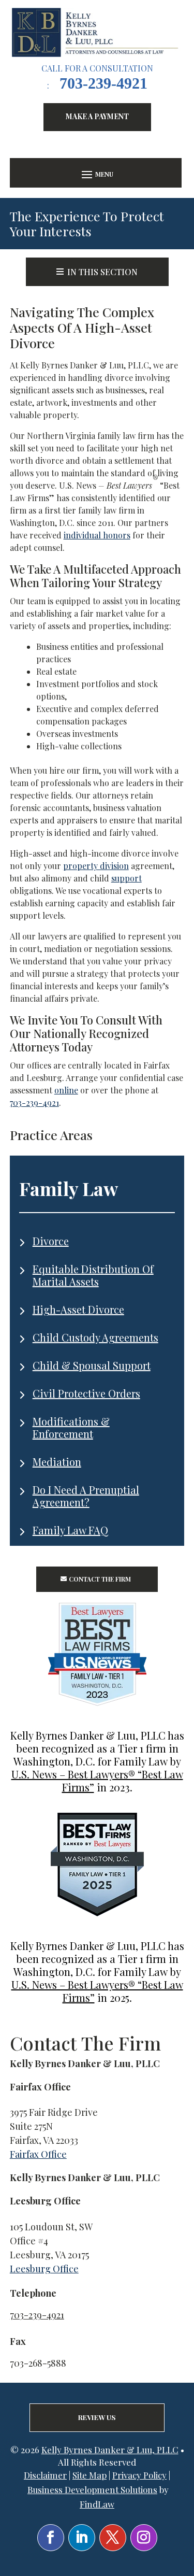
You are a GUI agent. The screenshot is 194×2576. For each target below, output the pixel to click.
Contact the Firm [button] (100, 1579)
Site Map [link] (89, 2475)
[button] (96, 174)
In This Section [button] (102, 272)
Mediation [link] (57, 1462)
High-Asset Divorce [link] (78, 1309)
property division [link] (96, 866)
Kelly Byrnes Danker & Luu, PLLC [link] (110, 2450)
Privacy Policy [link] (139, 2475)
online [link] (66, 1090)
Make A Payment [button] (97, 116)
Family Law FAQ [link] (70, 1530)
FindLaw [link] (97, 2504)
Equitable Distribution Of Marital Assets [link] (93, 1275)
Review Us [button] (97, 2417)
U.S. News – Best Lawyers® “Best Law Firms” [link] (97, 1781)
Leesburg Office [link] (44, 2269)
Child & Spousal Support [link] (92, 1365)
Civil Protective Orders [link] (86, 1393)
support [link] (126, 878)
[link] (97, 32)
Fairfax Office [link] (38, 2154)
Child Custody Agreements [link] (95, 1337)
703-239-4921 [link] (103, 83)
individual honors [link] (97, 535)
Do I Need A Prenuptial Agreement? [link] (86, 1496)
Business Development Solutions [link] (92, 2489)
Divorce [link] (51, 1241)
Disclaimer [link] (45, 2475)
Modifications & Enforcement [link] (71, 1427)
